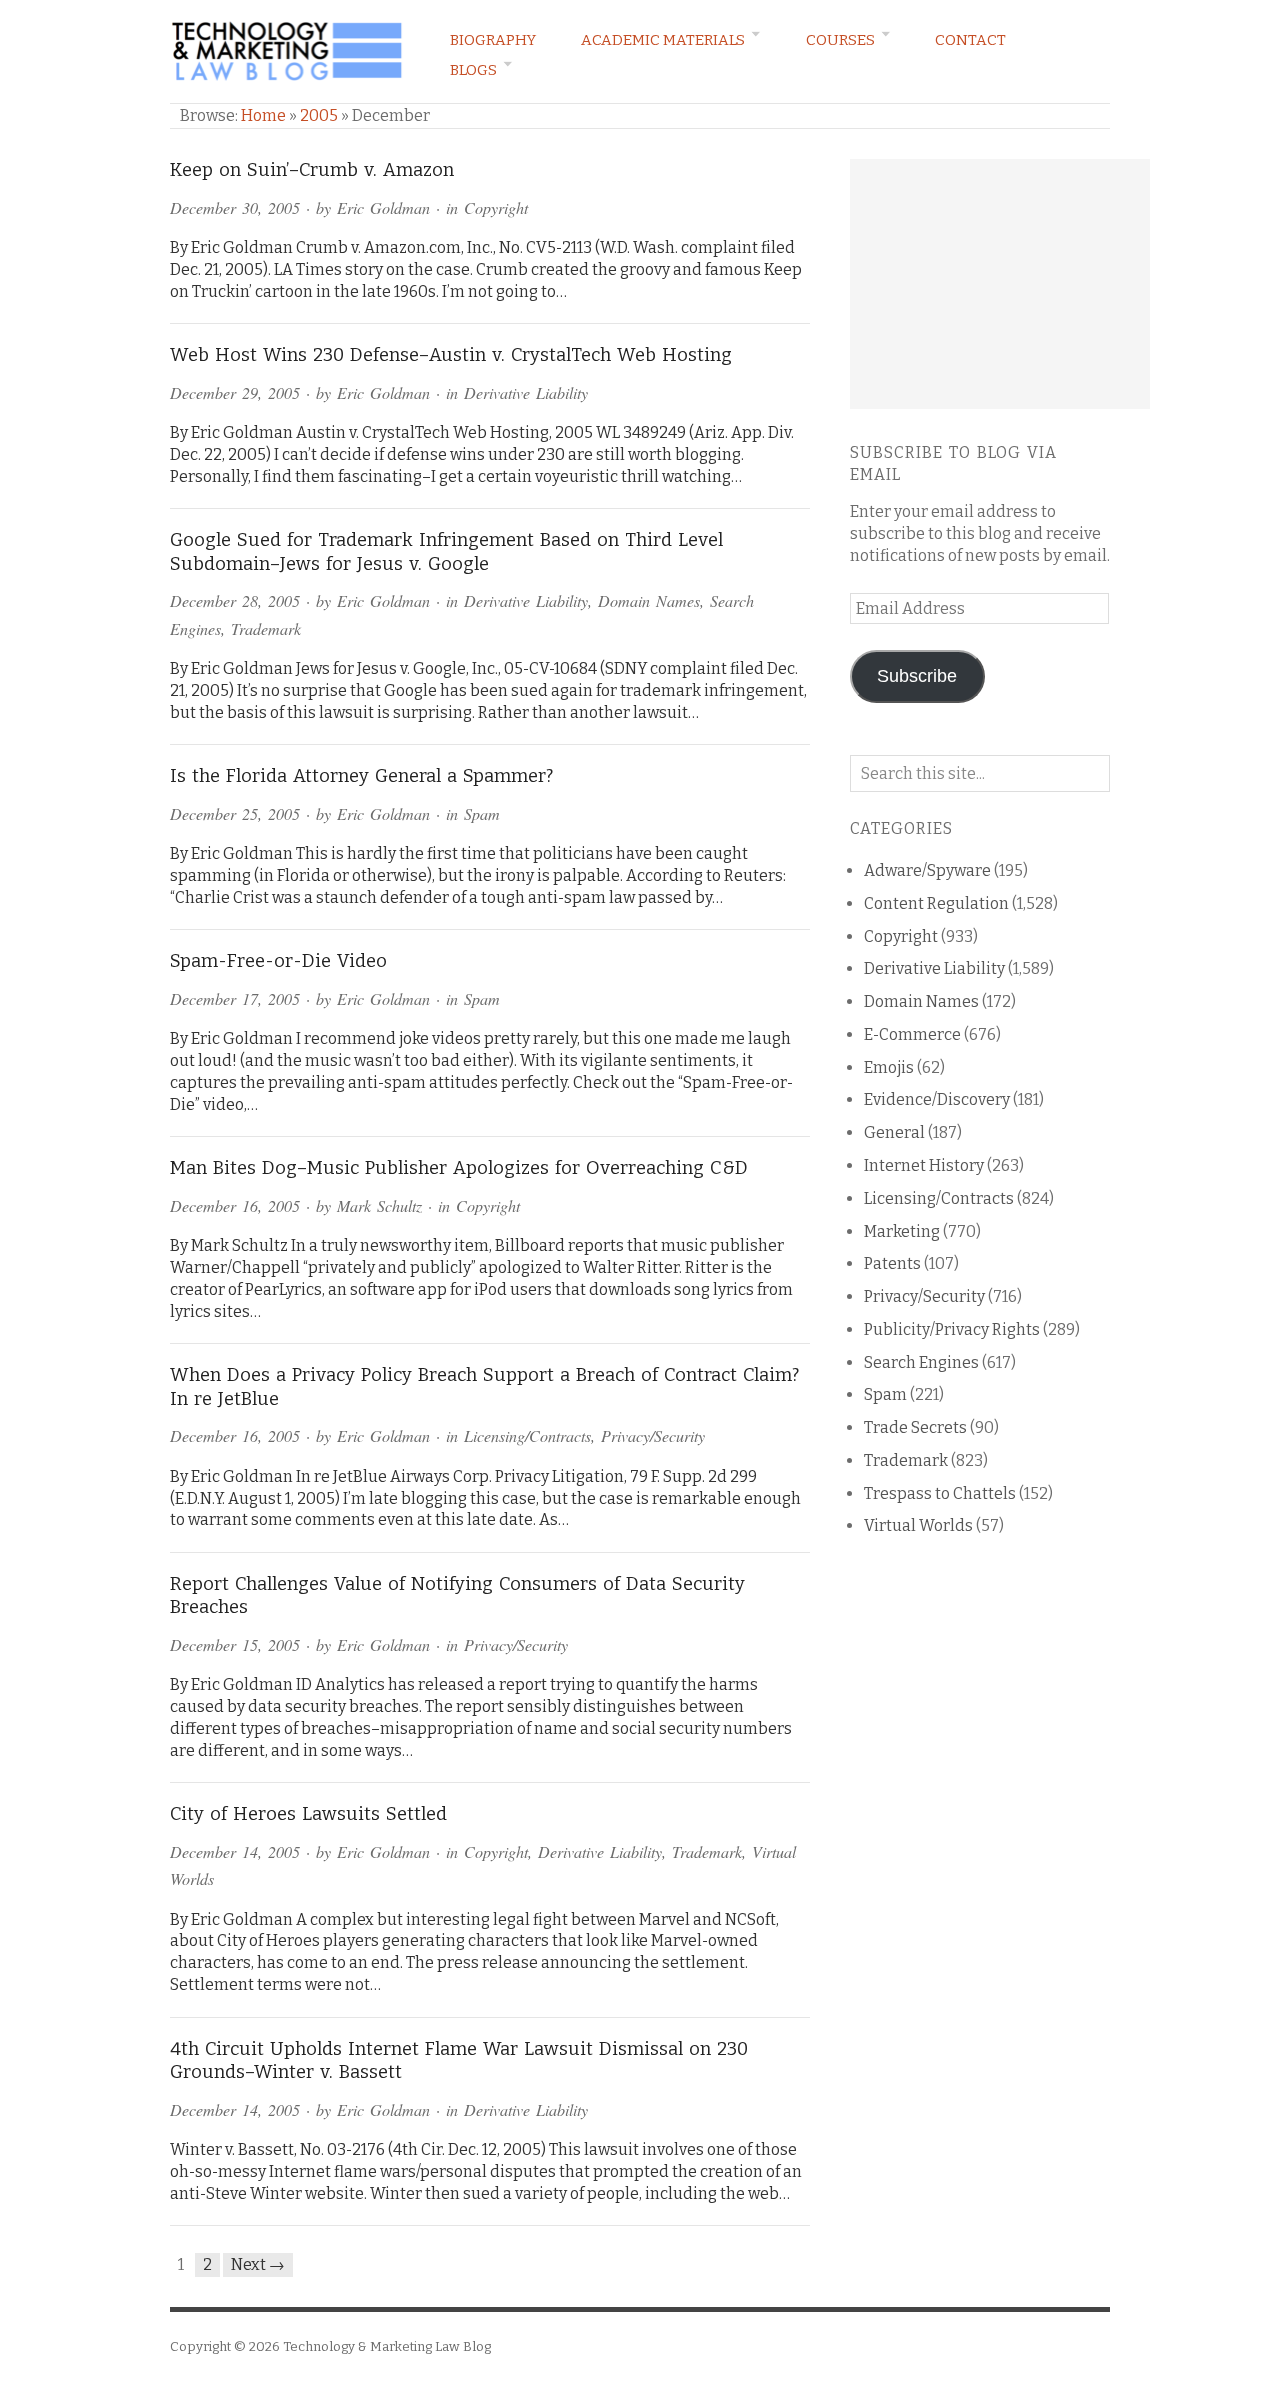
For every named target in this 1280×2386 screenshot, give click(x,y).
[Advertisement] (1000, 284)
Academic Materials (663, 40)
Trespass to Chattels (940, 1493)
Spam (482, 813)
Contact (970, 40)
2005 (319, 115)
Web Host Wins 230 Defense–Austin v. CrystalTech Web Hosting (451, 355)
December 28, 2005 (235, 600)
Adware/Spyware (927, 870)
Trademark (266, 628)
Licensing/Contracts (527, 1435)
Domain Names (649, 600)
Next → (258, 2264)
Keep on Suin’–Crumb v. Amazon (312, 170)
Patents (892, 1263)
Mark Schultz (379, 1205)
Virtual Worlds (918, 1525)
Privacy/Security (653, 1435)
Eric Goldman (383, 207)
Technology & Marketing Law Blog (387, 2346)
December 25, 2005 (235, 813)
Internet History (924, 1165)
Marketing (902, 1231)
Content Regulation (936, 903)
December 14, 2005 (235, 1851)
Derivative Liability (526, 392)
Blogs (473, 70)
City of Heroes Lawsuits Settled (308, 1814)
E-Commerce (912, 1034)
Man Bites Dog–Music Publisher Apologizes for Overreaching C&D (459, 1168)
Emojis (889, 1067)
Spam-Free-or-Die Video (278, 961)
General (894, 1132)
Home (263, 115)
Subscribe (917, 676)
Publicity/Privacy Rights (952, 1329)
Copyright (496, 207)
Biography (493, 40)
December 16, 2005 (235, 1205)
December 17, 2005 (235, 998)
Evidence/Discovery (937, 1099)
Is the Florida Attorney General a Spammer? (361, 776)
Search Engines (921, 1362)
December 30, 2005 (235, 207)
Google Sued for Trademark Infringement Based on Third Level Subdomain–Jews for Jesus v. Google (446, 552)
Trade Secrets (915, 1427)
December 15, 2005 (235, 1644)
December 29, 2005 (235, 392)
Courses (840, 40)
